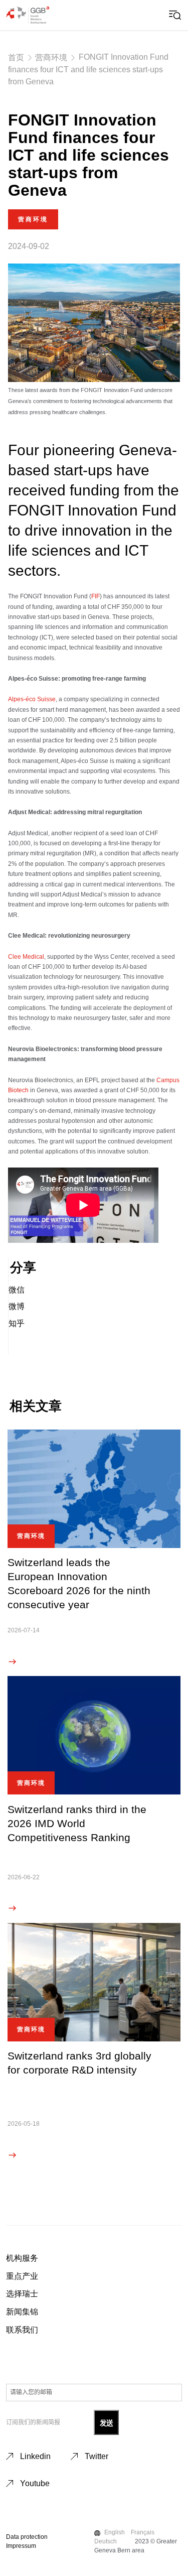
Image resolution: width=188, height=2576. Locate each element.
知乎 (17, 1323)
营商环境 (51, 57)
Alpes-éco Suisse (32, 699)
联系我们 (22, 2330)
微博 (17, 1306)
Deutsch (106, 2541)
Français (143, 2532)
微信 (17, 1290)
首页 (16, 57)
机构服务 (22, 2258)
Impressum (21, 2546)
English (115, 2532)
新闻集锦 (22, 2312)
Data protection (27, 2537)
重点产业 (22, 2276)
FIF (96, 596)
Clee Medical (26, 957)
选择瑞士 (22, 2294)
